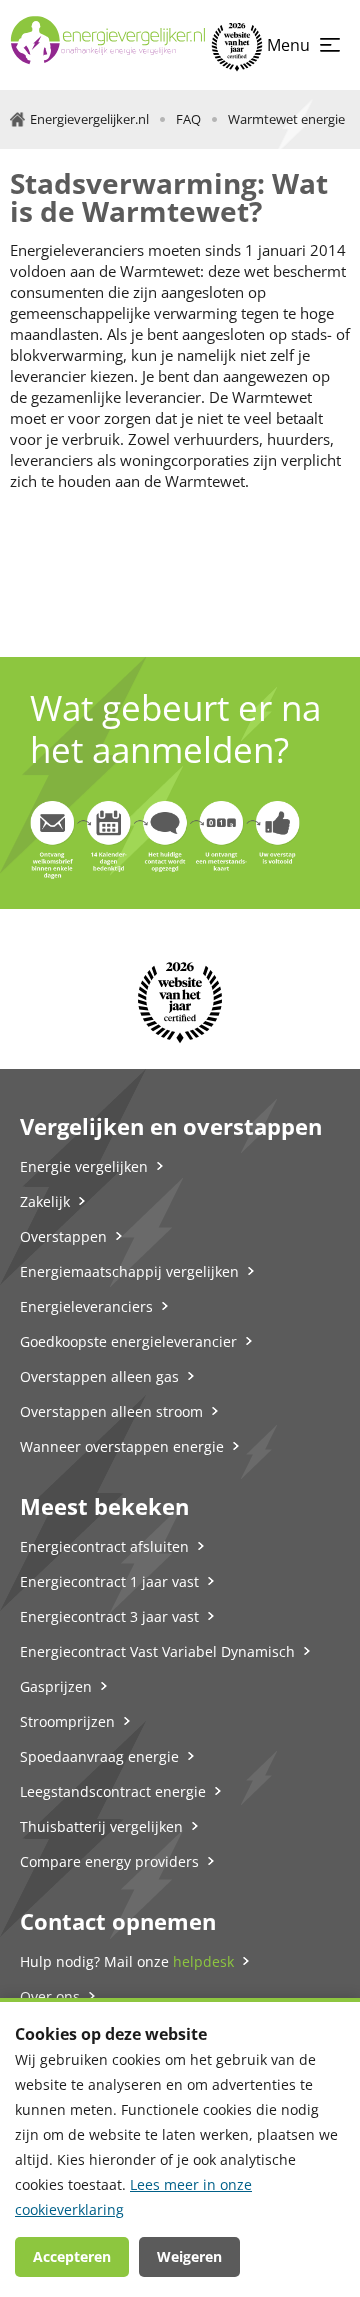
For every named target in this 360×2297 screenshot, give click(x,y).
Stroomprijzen (67, 1721)
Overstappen (63, 1236)
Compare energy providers (109, 1861)
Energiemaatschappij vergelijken (129, 1271)
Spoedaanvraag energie (99, 1756)
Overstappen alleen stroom (111, 1411)
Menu (288, 45)
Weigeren (189, 2256)
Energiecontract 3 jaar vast (109, 1616)
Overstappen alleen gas (99, 1376)
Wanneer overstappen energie (122, 1446)
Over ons (50, 1996)
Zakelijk (45, 1201)
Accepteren (72, 2256)
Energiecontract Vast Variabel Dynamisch (157, 1651)
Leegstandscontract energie (113, 1791)
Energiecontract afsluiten (104, 1546)
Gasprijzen (56, 1686)
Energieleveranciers (86, 1306)
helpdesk (203, 1961)
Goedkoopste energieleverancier (128, 1341)
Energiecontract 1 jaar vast (109, 1581)
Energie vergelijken (84, 1166)
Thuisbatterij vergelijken (101, 1826)
